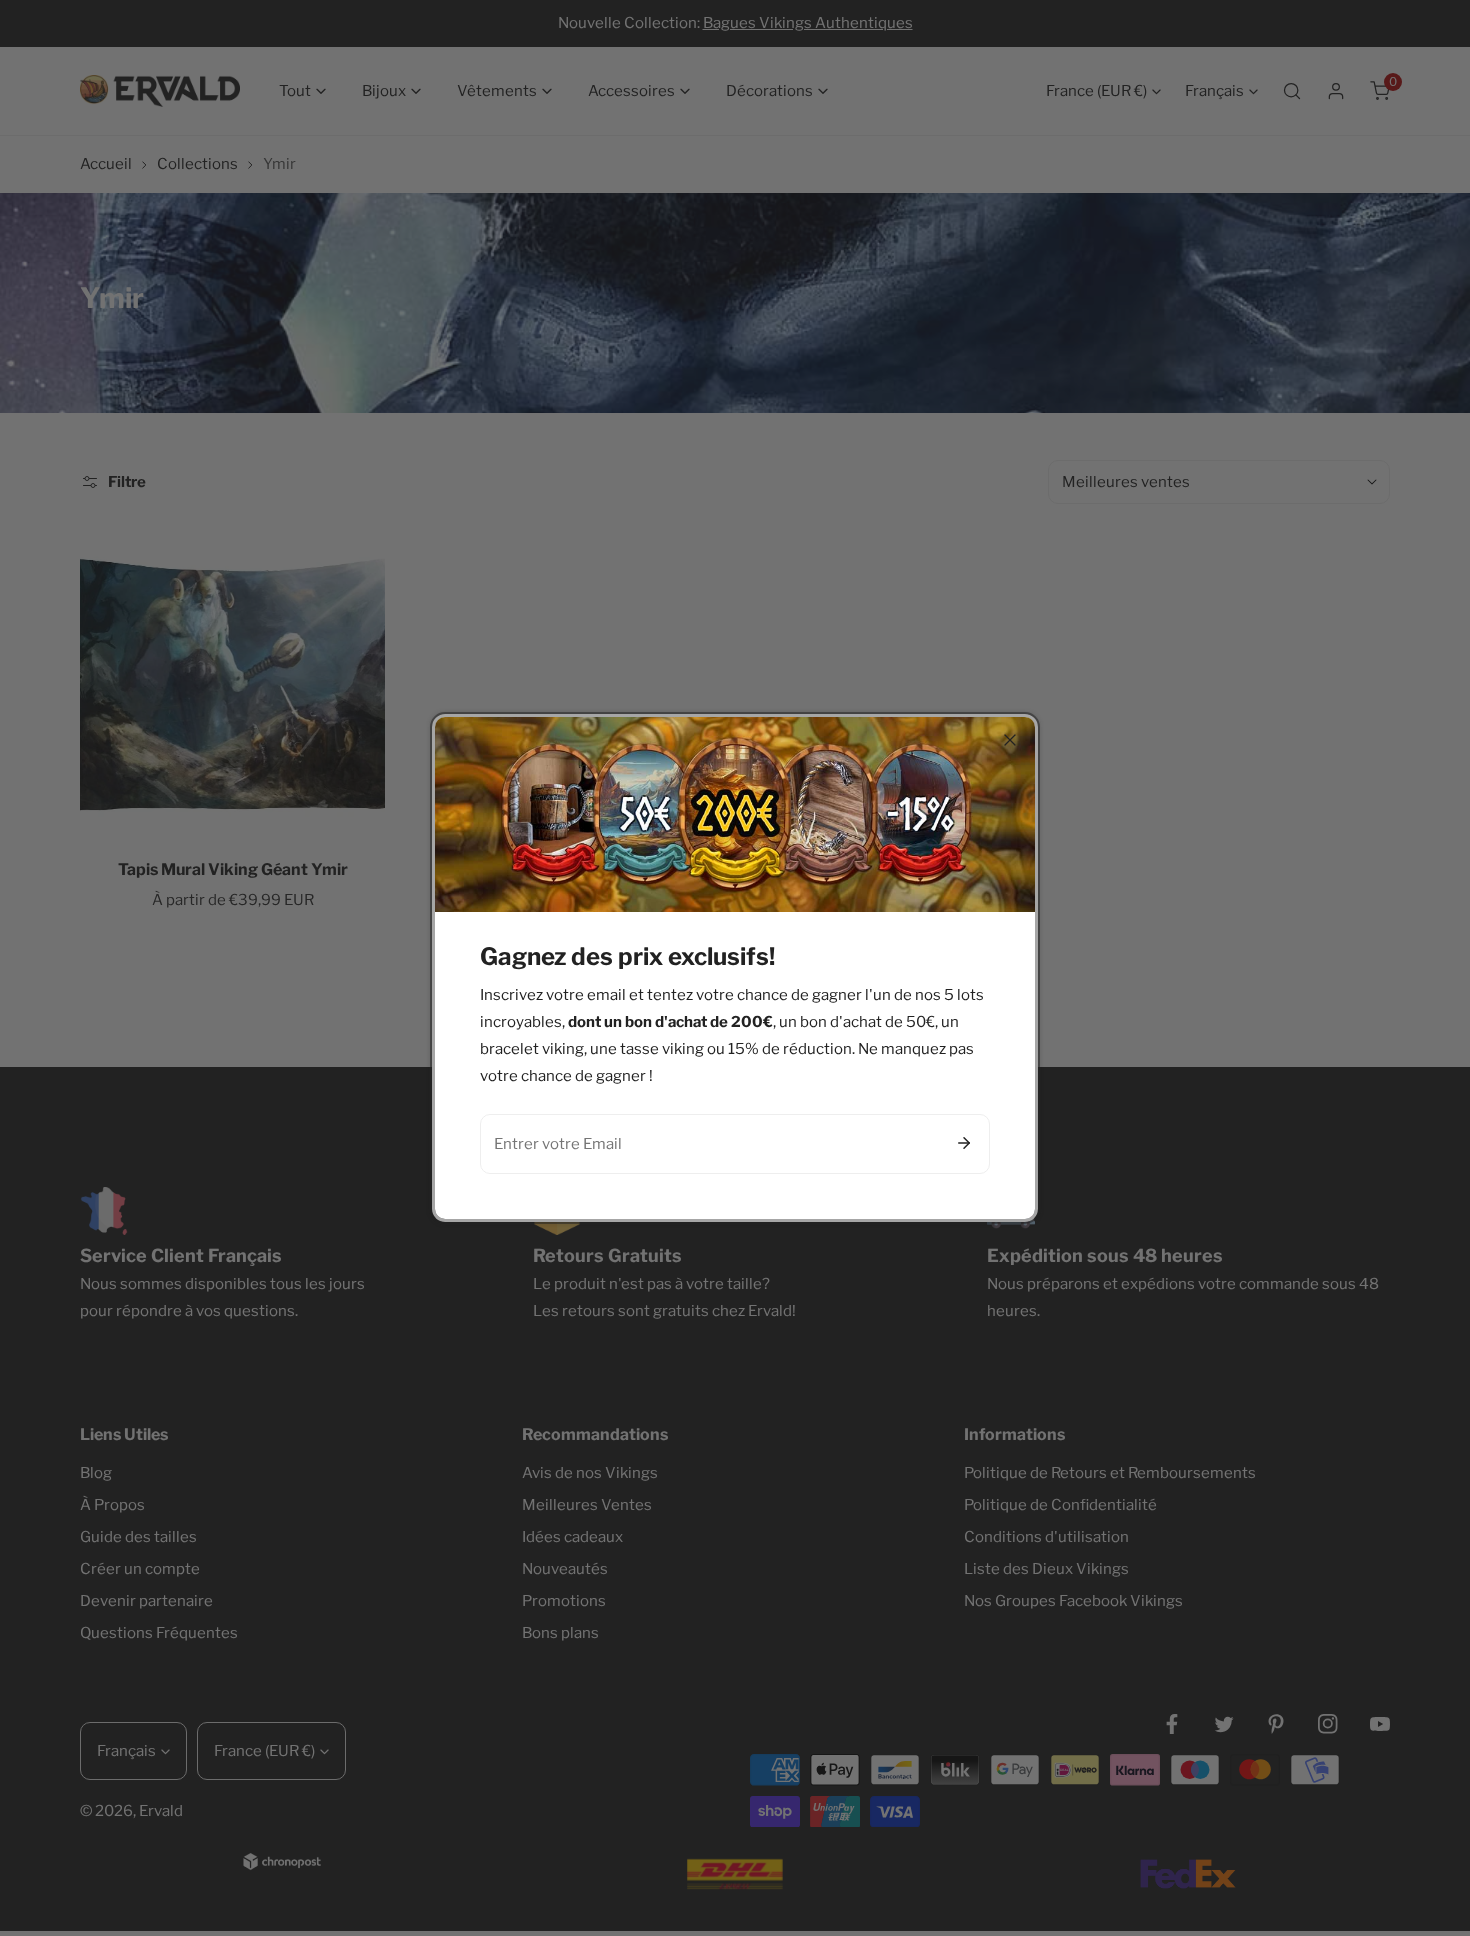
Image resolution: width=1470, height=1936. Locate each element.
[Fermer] (1010, 740)
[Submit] (964, 1143)
